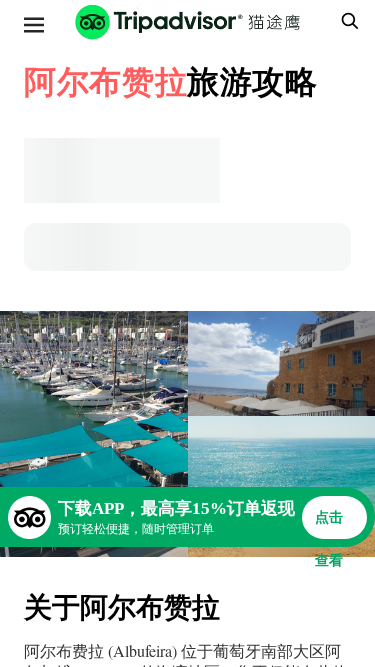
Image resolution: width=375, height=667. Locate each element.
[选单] (34, 25)
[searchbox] (347, 21)
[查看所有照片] (94, 434)
